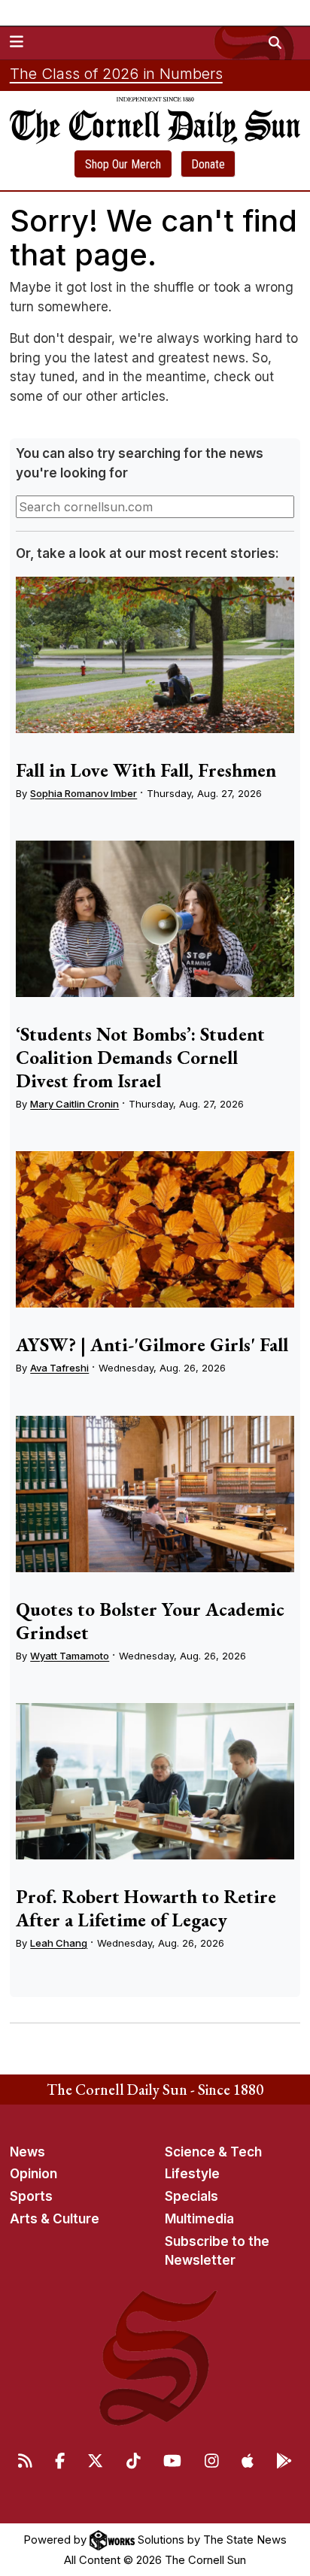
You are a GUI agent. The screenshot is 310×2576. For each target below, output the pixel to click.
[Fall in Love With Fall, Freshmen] (155, 655)
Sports (31, 2196)
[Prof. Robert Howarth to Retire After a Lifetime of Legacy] (155, 1781)
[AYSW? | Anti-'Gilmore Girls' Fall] (155, 1229)
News (27, 2152)
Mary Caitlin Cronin (74, 1104)
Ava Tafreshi (59, 1368)
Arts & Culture (55, 2219)
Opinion (33, 2174)
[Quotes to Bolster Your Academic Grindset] (155, 1494)
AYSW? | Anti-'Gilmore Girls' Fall (152, 1344)
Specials (191, 2196)
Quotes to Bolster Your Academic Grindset (150, 1621)
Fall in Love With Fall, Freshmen (146, 770)
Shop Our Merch (123, 164)
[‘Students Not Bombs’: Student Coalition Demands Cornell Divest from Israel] (155, 919)
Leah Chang (59, 1943)
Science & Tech (213, 2152)
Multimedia (199, 2219)
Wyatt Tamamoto (70, 1656)
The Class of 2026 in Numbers (116, 74)
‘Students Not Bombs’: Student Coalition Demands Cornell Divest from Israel (140, 1057)
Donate (208, 164)
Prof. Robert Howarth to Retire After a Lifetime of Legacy (146, 1908)
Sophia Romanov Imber (84, 793)
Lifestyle (192, 2174)
